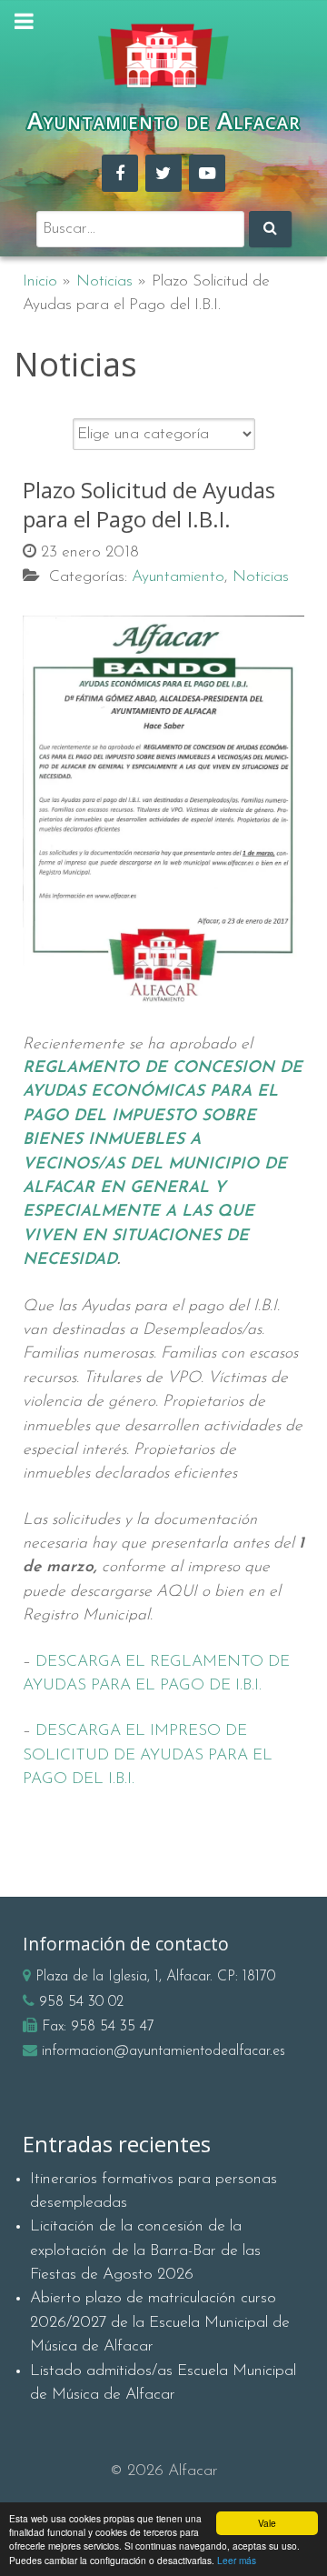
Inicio (40, 281)
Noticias (104, 281)
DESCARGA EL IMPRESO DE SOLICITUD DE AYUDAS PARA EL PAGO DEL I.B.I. (148, 1755)
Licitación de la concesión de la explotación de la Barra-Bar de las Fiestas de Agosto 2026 (145, 2250)
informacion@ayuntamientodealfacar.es (163, 2051)
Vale (267, 2523)
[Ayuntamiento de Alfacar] (163, 56)
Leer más (237, 2560)
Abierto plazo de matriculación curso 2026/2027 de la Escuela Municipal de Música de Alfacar (160, 2322)
